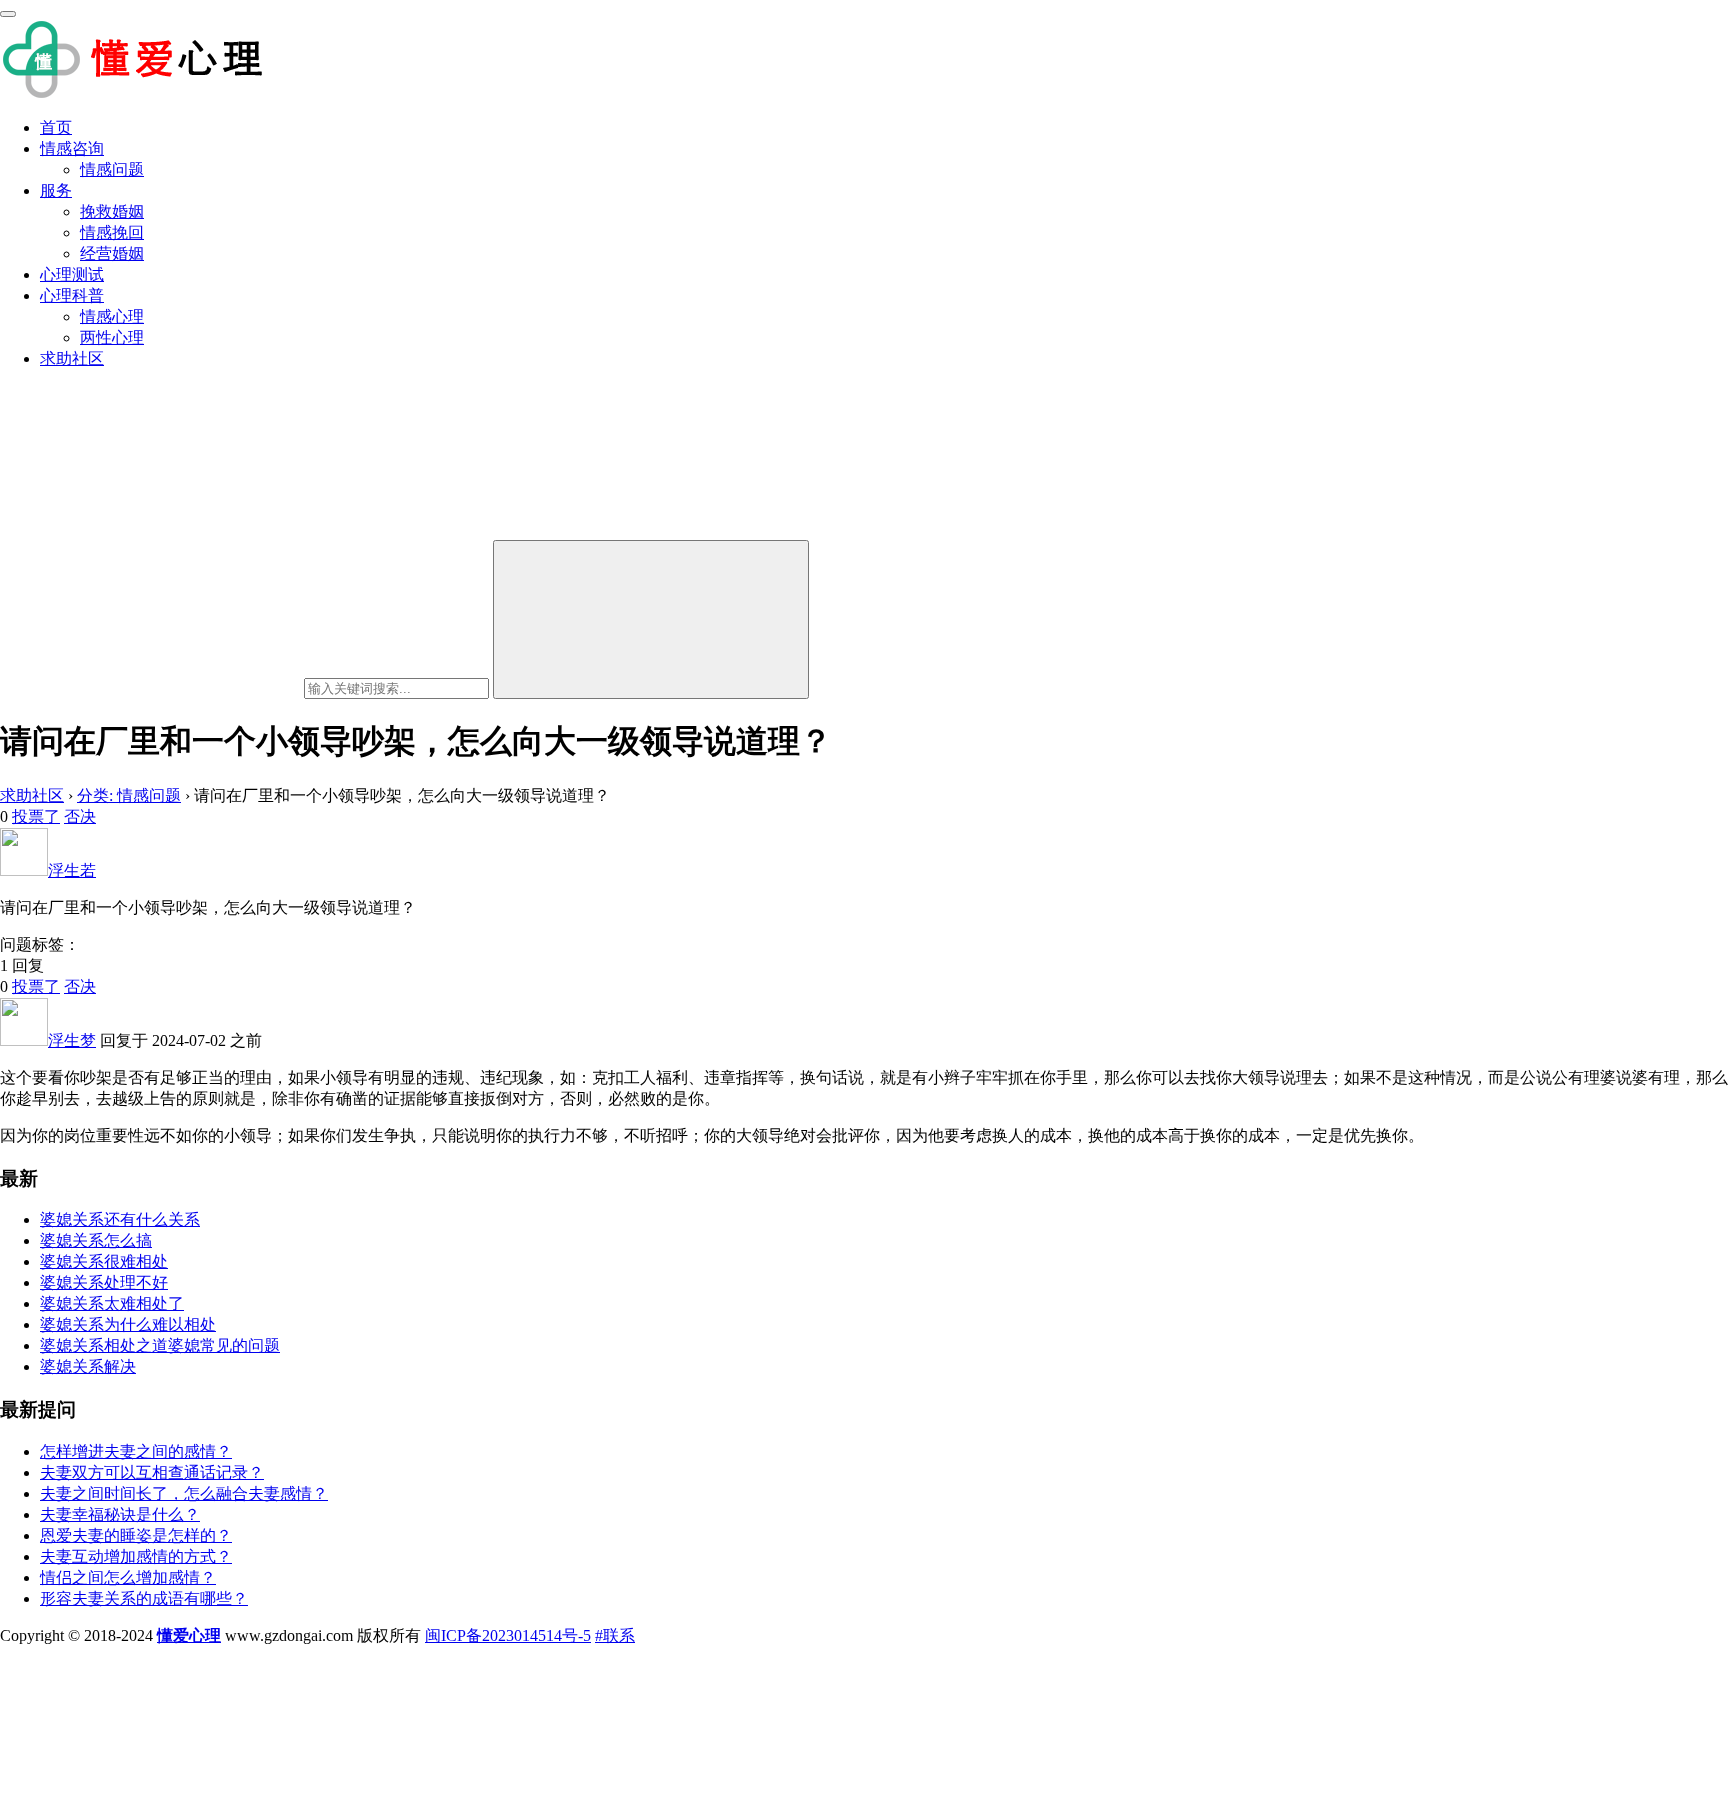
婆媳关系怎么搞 (96, 1240)
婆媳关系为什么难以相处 (128, 1324)
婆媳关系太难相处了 (112, 1303)
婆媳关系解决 (88, 1366)
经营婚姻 (112, 253)
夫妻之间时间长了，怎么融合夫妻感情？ (184, 1493)
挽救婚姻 (112, 211)
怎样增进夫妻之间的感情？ (136, 1451)
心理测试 (72, 274)
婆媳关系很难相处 (104, 1261)
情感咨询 (72, 148)
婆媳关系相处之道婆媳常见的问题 (160, 1345)
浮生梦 (72, 1040)
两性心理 (112, 337)
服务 (56, 190)
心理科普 (72, 295)
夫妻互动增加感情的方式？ (136, 1556)
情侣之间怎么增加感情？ (128, 1577)
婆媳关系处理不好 (104, 1282)
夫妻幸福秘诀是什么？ (120, 1514)
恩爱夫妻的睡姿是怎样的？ (136, 1535)
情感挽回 (112, 232)
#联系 (615, 1635)
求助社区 (72, 358)
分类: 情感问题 (129, 795)
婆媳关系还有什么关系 (120, 1219)
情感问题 (112, 169)
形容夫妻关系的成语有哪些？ (144, 1598)
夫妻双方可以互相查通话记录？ (152, 1472)
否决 (80, 816)
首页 (56, 127)
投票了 (36, 816)
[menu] (8, 14)
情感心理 (112, 316)
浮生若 (72, 870)
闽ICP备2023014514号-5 (508, 1635)
